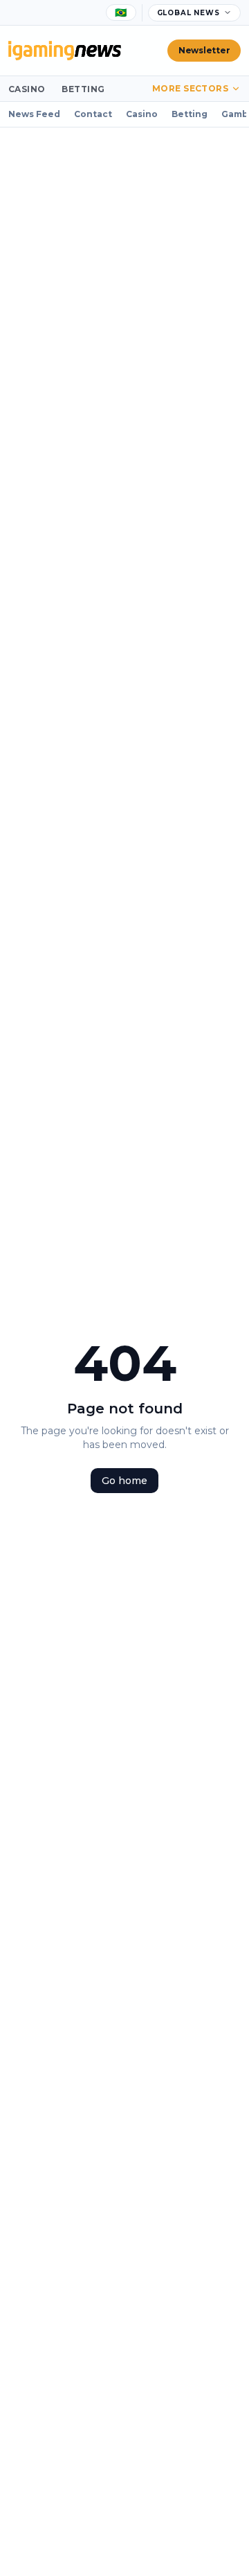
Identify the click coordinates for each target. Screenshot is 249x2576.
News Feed (34, 114)
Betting (83, 89)
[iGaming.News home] (65, 51)
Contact (93, 114)
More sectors (191, 88)
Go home (124, 1481)
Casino (27, 89)
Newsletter (204, 50)
